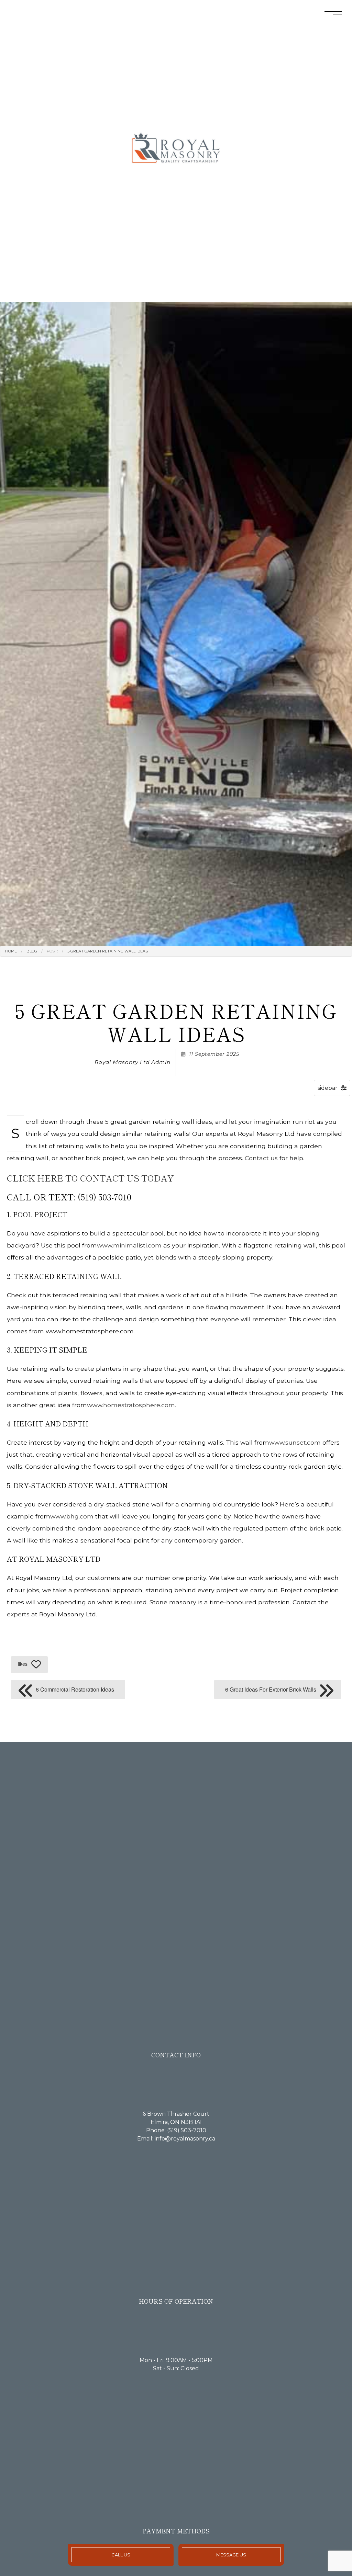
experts (18, 1614)
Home (11, 951)
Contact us (261, 1158)
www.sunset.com (295, 1442)
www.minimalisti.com (129, 1245)
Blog (32, 951)
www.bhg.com (72, 1516)
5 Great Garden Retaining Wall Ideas (108, 951)
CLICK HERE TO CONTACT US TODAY (90, 1178)
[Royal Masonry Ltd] (176, 151)
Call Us (121, 2555)
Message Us (231, 2555)
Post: (52, 951)
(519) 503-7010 (187, 2130)
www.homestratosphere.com (131, 1405)
